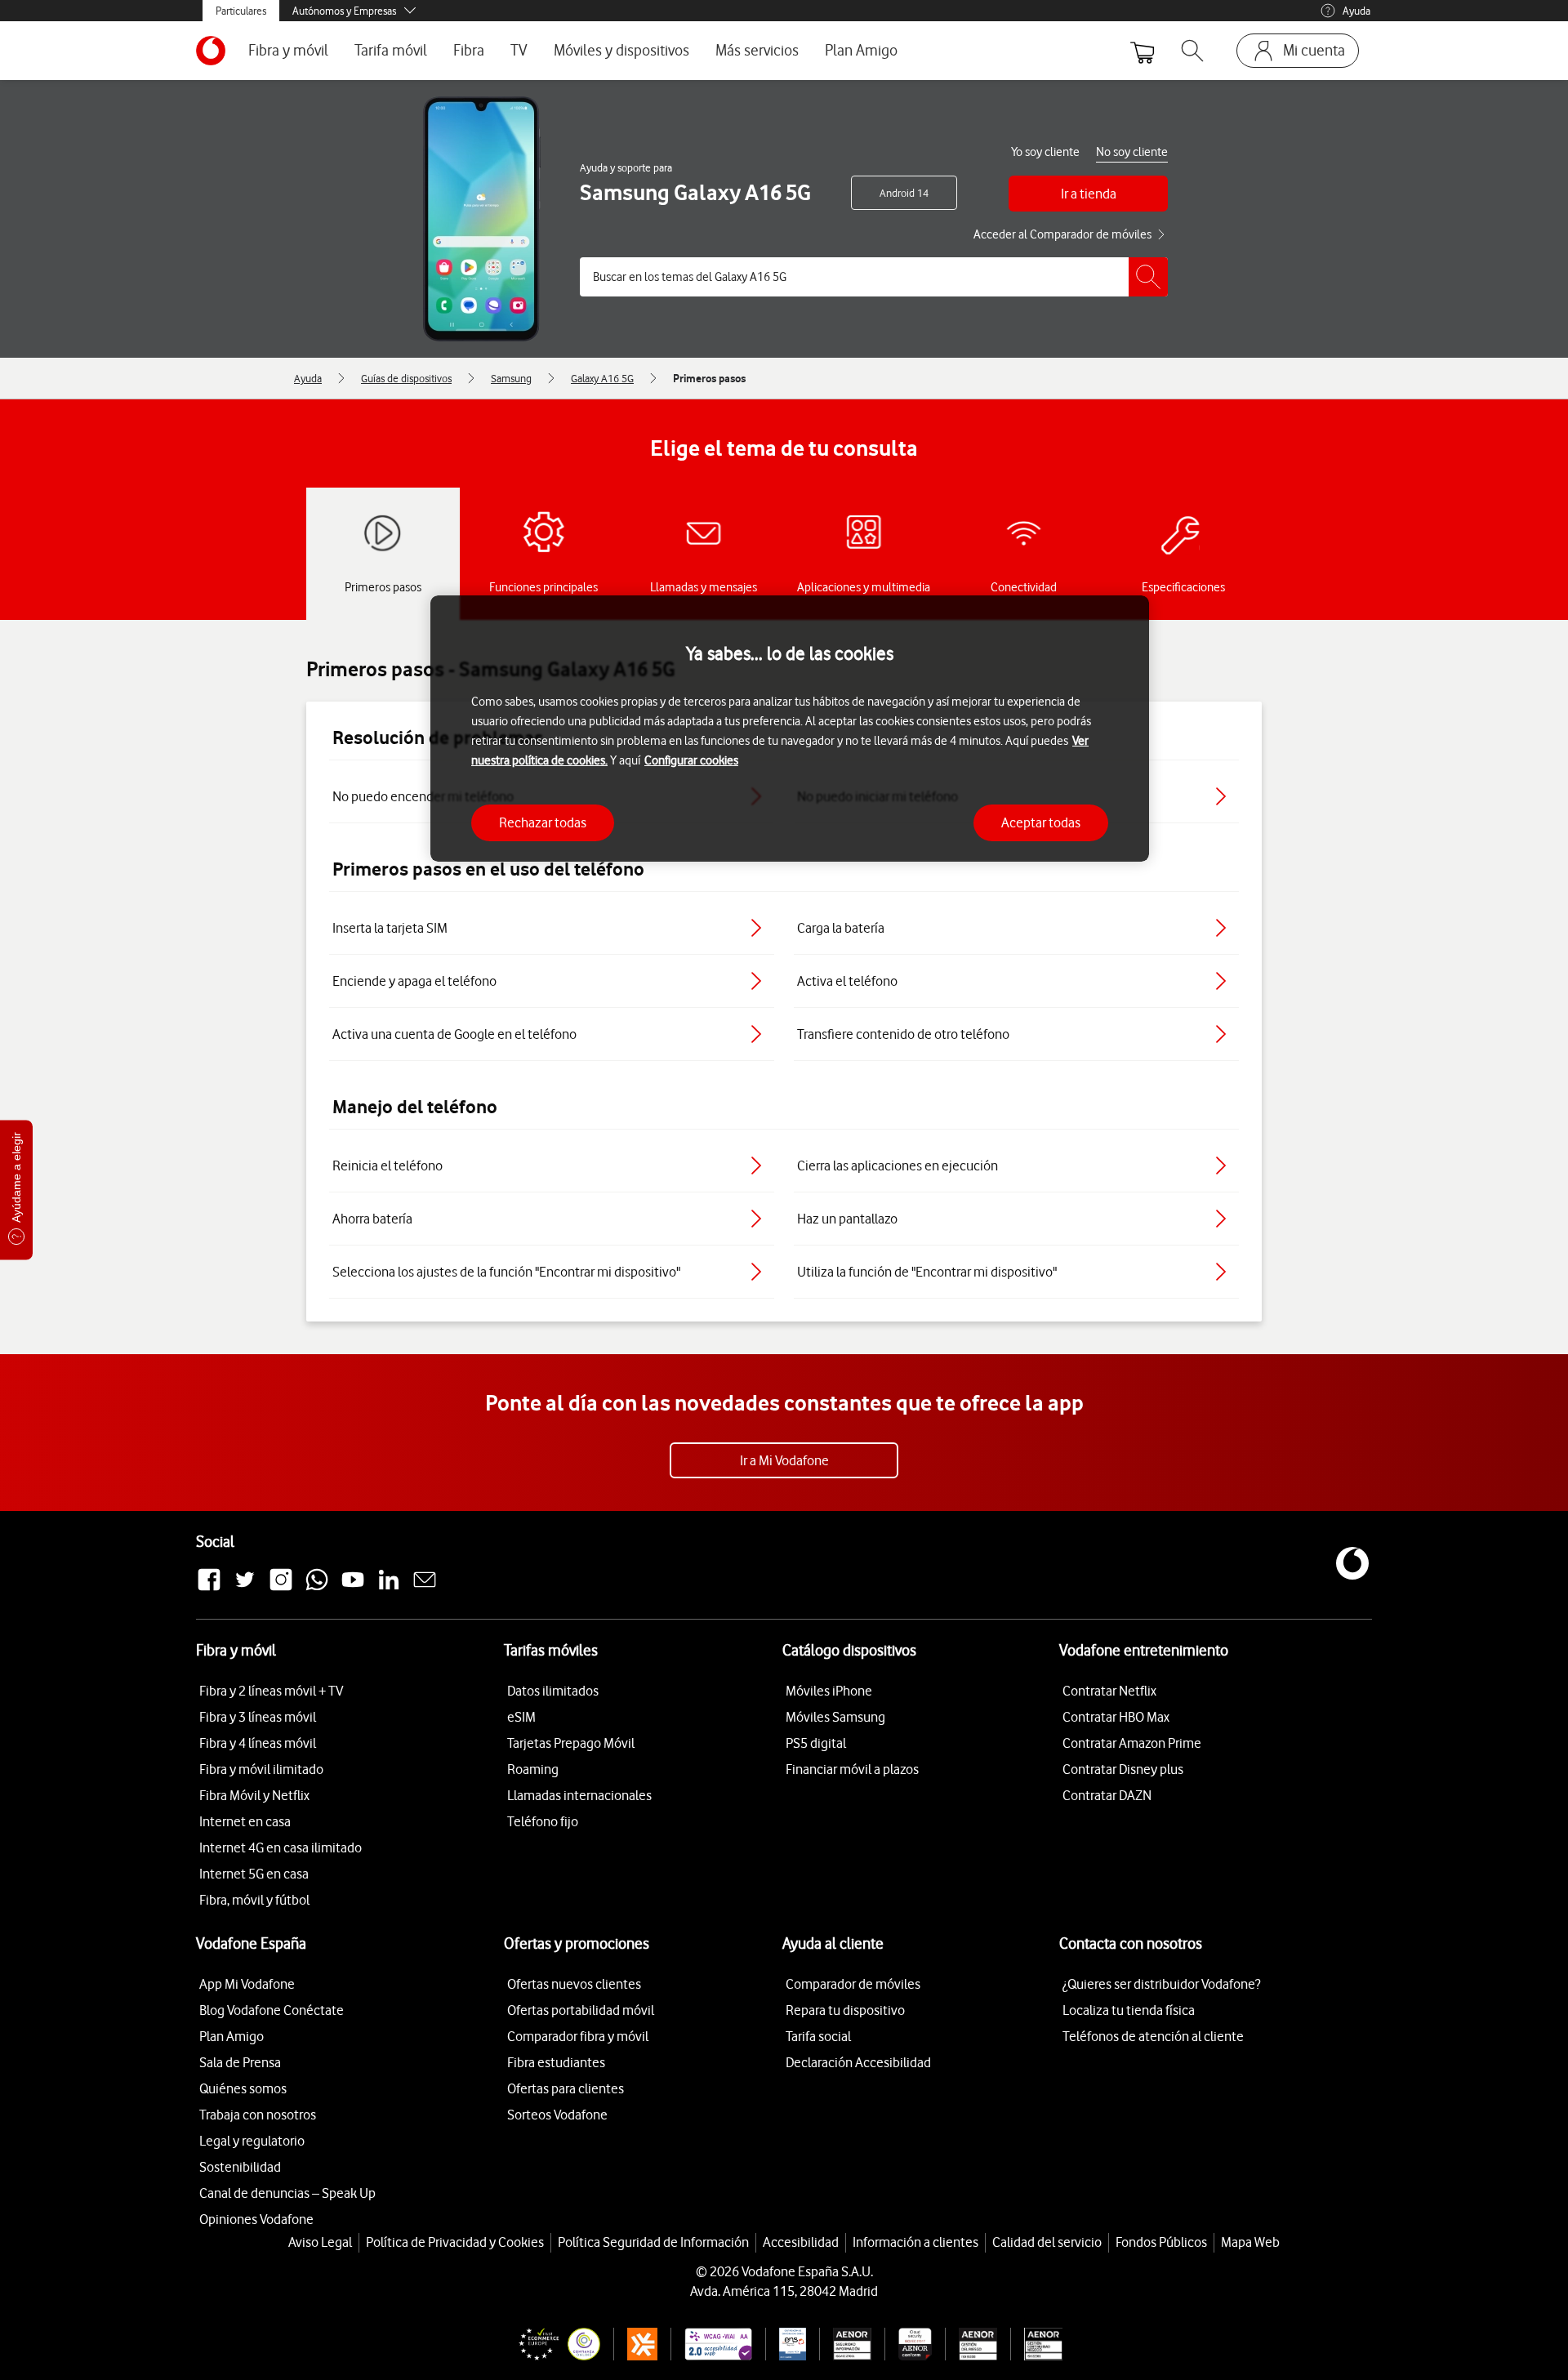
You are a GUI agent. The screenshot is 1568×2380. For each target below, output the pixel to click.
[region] (790, 729)
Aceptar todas (1041, 822)
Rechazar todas (543, 822)
